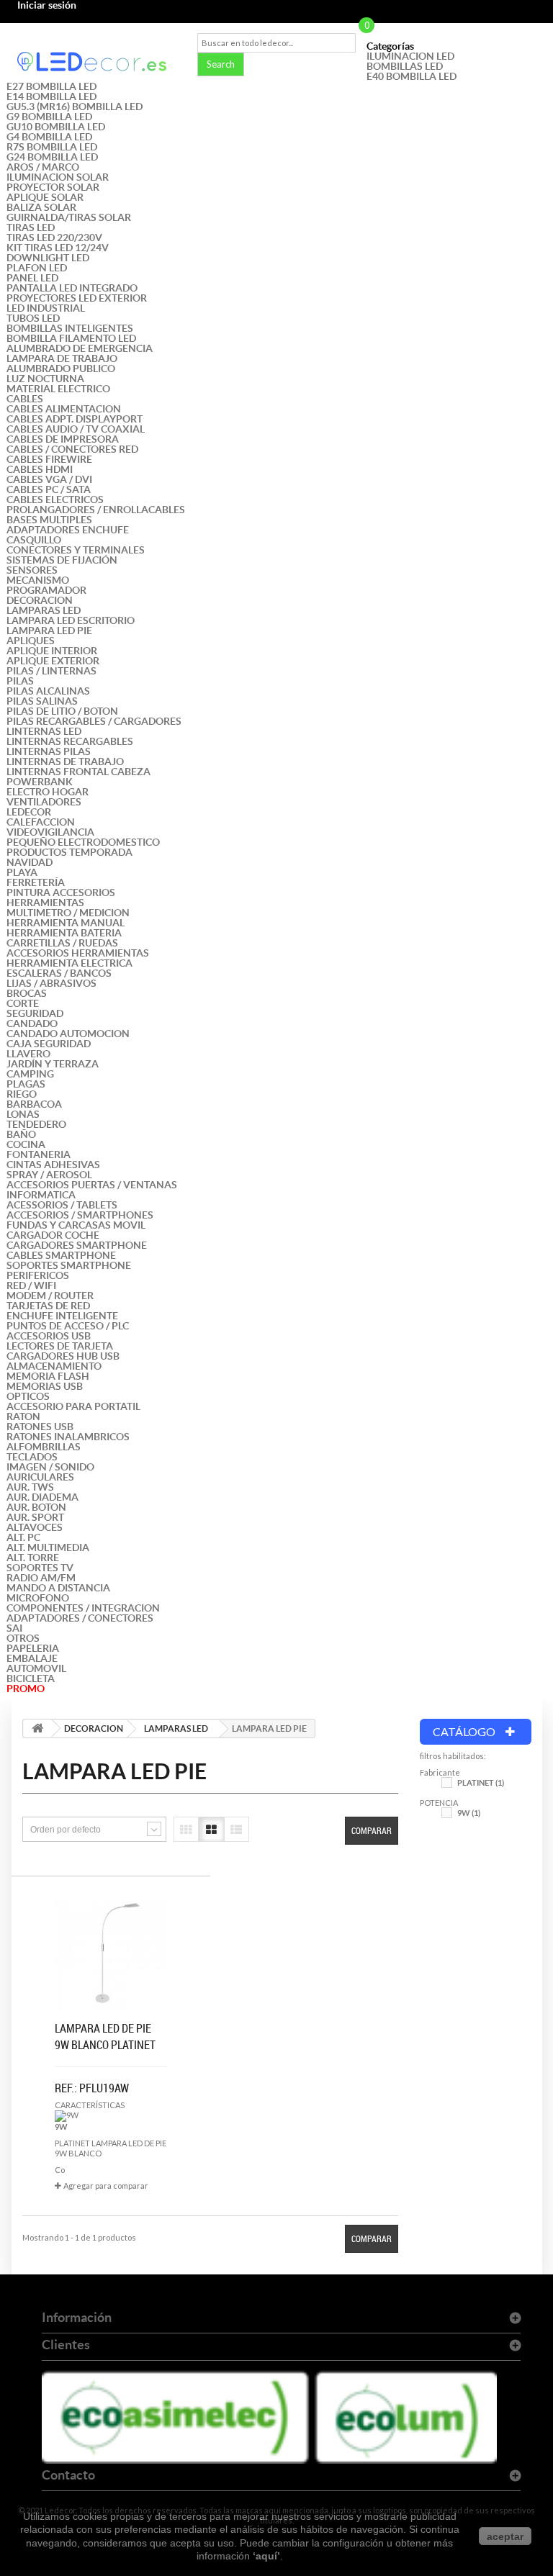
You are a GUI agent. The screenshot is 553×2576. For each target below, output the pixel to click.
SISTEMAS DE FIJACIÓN (62, 560)
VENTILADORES (44, 802)
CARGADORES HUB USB (63, 1356)
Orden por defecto (66, 1830)
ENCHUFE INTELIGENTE (62, 1316)
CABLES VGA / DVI (49, 479)
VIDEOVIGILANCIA (50, 832)
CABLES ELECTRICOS (55, 500)
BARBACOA (34, 1104)
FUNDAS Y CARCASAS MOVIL (76, 1225)
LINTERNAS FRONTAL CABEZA (78, 772)
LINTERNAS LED (44, 731)
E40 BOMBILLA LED (412, 76)
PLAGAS (26, 1084)
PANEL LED (32, 278)
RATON (23, 1416)
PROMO (26, 1689)
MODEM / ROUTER (50, 1296)
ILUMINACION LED (410, 56)
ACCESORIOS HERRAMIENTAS (78, 953)
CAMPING (30, 1074)
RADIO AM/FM (41, 1578)
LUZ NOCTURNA (45, 379)
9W (469, 1813)
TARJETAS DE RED (48, 1306)
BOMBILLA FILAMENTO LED (71, 338)
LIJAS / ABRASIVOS (51, 983)
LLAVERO (28, 1054)
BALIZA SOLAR (41, 207)
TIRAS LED (31, 227)
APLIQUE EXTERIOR (53, 661)
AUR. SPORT (35, 1517)
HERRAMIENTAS (45, 903)
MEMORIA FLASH (48, 1376)
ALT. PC (23, 1537)
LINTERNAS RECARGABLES (70, 741)
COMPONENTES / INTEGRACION (83, 1608)
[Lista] (237, 1829)
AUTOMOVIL (36, 1668)
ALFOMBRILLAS (44, 1447)
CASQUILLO (34, 540)
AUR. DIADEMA (42, 1497)
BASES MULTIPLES (49, 520)
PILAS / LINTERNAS (51, 671)
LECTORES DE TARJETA (60, 1346)
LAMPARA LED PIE (49, 631)
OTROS (23, 1638)
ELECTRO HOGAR (48, 792)
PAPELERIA (33, 1648)
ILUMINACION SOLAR (58, 177)
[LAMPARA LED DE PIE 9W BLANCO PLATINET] (111, 1954)
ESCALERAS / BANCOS (59, 973)
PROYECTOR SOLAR (53, 187)
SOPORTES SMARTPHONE (69, 1265)
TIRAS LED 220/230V (54, 238)
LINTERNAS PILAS (49, 751)
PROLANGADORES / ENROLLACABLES (96, 510)
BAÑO (21, 1134)
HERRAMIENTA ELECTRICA (69, 963)
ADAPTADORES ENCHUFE (68, 530)
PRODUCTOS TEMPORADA (69, 852)
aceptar (505, 2536)
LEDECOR (29, 812)
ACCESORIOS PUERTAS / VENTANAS (92, 1185)
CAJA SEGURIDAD (49, 1044)
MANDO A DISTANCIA (58, 1588)
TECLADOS (32, 1457)
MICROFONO (38, 1598)
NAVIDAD (30, 862)
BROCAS (27, 993)
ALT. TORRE (33, 1558)
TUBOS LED (33, 318)
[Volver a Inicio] (37, 1728)
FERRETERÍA (36, 882)
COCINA (26, 1144)
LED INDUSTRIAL (46, 308)
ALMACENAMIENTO (54, 1366)
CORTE (23, 1003)
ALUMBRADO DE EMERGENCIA (80, 348)
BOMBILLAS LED (405, 66)
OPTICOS (28, 1396)
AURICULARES (40, 1477)
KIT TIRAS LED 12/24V (58, 248)
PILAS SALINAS (42, 701)
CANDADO (32, 1023)
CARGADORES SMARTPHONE (77, 1245)
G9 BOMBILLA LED (49, 117)
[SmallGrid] (186, 1829)
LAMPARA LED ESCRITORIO (71, 620)
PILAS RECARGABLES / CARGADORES (94, 721)
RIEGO (22, 1094)
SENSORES (32, 570)
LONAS (23, 1114)
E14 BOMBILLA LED (51, 96)
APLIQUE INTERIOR (52, 651)
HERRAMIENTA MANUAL (66, 923)
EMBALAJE (32, 1658)
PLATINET (481, 1783)
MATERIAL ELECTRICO (58, 389)
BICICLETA (31, 1678)
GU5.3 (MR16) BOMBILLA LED (75, 107)
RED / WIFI (31, 1285)
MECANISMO (38, 580)
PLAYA (22, 872)
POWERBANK (40, 782)
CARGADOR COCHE (53, 1235)
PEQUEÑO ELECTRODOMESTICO (83, 842)
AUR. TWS (30, 1487)
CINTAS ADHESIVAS (53, 1165)
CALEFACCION (41, 822)
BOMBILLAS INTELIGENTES (70, 328)
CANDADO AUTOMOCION (68, 1034)
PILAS (20, 681)
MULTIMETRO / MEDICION (68, 913)
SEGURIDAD (35, 1013)
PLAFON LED (37, 268)
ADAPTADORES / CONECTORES (80, 1618)
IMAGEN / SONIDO (50, 1467)
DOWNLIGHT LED (48, 258)
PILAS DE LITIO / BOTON (62, 711)
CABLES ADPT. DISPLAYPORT (75, 419)
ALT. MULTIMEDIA (48, 1547)
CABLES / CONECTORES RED (72, 449)
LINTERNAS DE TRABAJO (65, 761)
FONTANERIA (39, 1154)
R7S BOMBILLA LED (52, 147)
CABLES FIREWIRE (49, 459)
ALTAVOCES (35, 1527)
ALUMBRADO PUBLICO (61, 369)
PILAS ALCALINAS (48, 691)
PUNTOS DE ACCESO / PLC (68, 1326)
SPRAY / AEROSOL (49, 1175)
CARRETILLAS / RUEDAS (62, 943)
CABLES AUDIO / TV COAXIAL (76, 429)
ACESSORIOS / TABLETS (62, 1205)
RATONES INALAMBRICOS (68, 1437)
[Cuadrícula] (211, 1829)
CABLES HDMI (40, 469)
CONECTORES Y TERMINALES (76, 550)
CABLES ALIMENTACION (64, 409)
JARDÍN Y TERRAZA (53, 1064)
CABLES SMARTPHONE (61, 1255)
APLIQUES (31, 641)
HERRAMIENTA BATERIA (64, 933)
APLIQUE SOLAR (45, 197)
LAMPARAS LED (44, 610)
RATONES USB (40, 1427)
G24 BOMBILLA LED (52, 157)
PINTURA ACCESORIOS (61, 892)
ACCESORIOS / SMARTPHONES (80, 1215)
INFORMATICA (41, 1195)
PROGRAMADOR (46, 590)
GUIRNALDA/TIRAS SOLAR (69, 217)
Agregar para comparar (106, 2186)
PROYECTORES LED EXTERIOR (77, 298)
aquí (266, 2556)
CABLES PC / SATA (49, 489)
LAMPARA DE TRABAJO (62, 358)
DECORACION (40, 600)
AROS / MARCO (43, 167)
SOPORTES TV (40, 1568)
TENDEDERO (36, 1124)
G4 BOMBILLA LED (49, 137)
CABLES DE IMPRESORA (63, 439)
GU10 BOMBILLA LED (56, 127)
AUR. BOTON (36, 1507)
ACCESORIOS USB (49, 1336)
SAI (14, 1628)
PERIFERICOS (38, 1275)
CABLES (25, 399)
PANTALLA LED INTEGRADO (72, 288)
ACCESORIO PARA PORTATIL (73, 1406)
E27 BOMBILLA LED (51, 86)
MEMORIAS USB (45, 1386)
